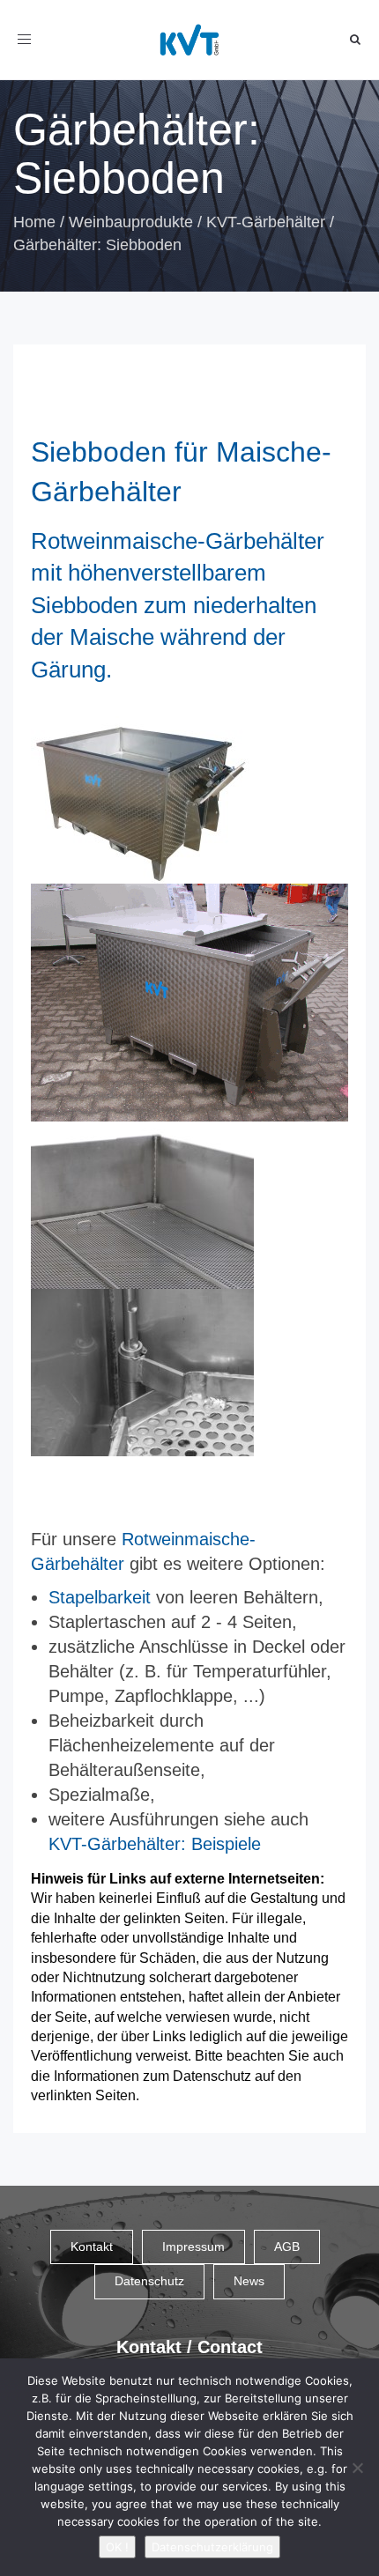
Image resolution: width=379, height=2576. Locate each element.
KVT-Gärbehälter (266, 222)
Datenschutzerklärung (212, 2547)
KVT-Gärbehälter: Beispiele (155, 1844)
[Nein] (357, 2468)
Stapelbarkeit (100, 1597)
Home (34, 222)
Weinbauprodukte (131, 222)
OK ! (117, 2547)
